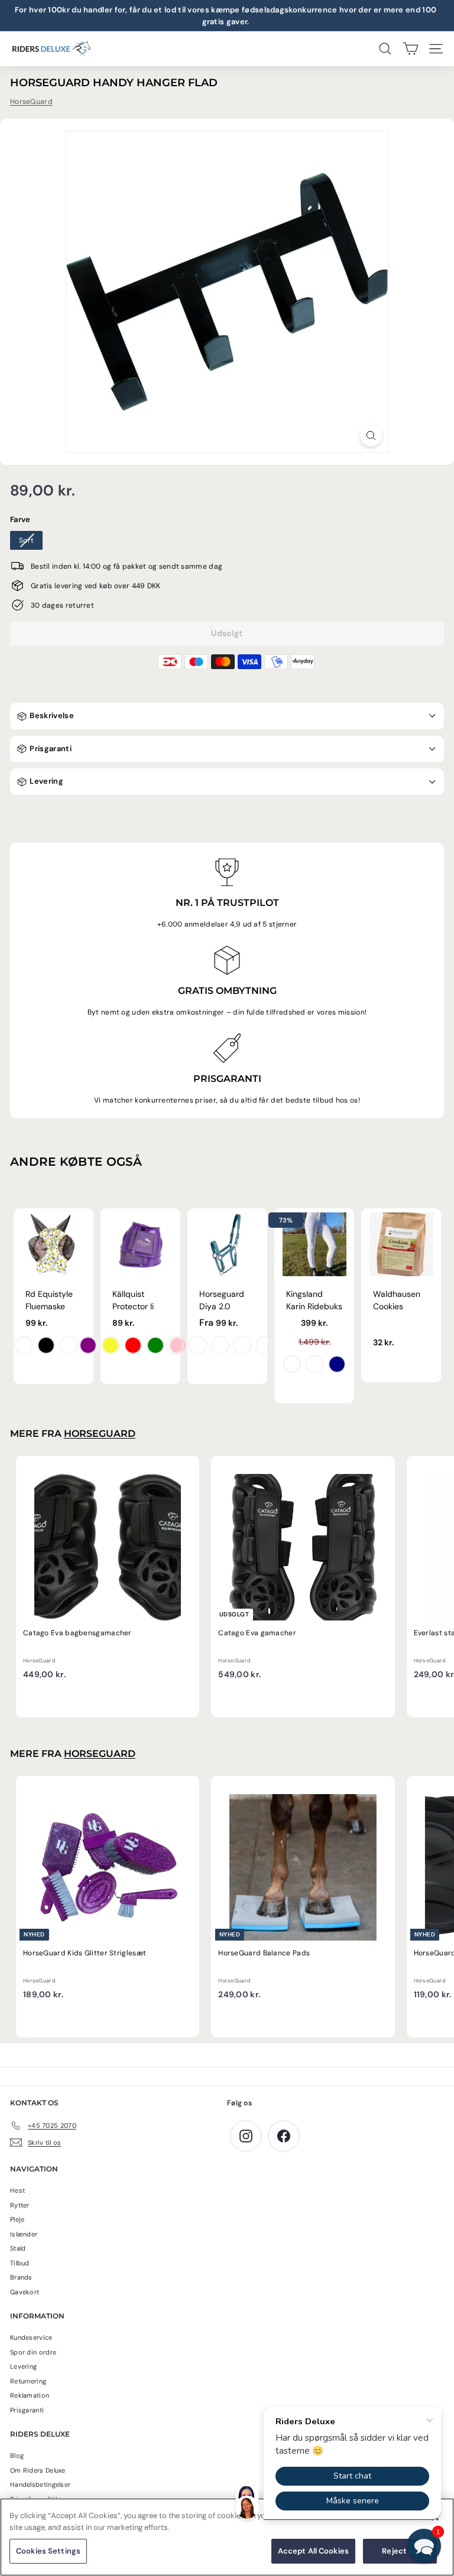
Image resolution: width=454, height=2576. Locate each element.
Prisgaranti (50, 749)
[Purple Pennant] (175, 1345)
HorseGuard (31, 102)
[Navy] (337, 1364)
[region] (227, 2537)
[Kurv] (411, 49)
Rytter (20, 2205)
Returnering (28, 2381)
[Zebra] (46, 1345)
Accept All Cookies (313, 2551)
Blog (17, 2456)
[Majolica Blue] (197, 1345)
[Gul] (111, 1345)
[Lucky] (69, 1345)
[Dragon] (24, 1345)
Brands (21, 2277)
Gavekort (25, 2292)
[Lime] (155, 1345)
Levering (46, 781)
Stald (18, 2248)
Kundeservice (31, 2337)
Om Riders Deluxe (38, 2470)
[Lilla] (88, 1345)
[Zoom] (371, 436)
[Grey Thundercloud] (314, 1364)
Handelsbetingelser (40, 2484)
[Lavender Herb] (242, 1345)
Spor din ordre (33, 2352)
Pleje (17, 2219)
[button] (424, 2546)
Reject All (400, 2551)
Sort (26, 540)
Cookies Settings (48, 2551)
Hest (17, 2190)
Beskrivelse (51, 715)
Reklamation (30, 2395)
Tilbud (20, 2263)
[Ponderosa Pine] (265, 1345)
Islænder (24, 2234)
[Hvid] (292, 1364)
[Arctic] (220, 1345)
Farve (20, 519)
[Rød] (133, 1345)
